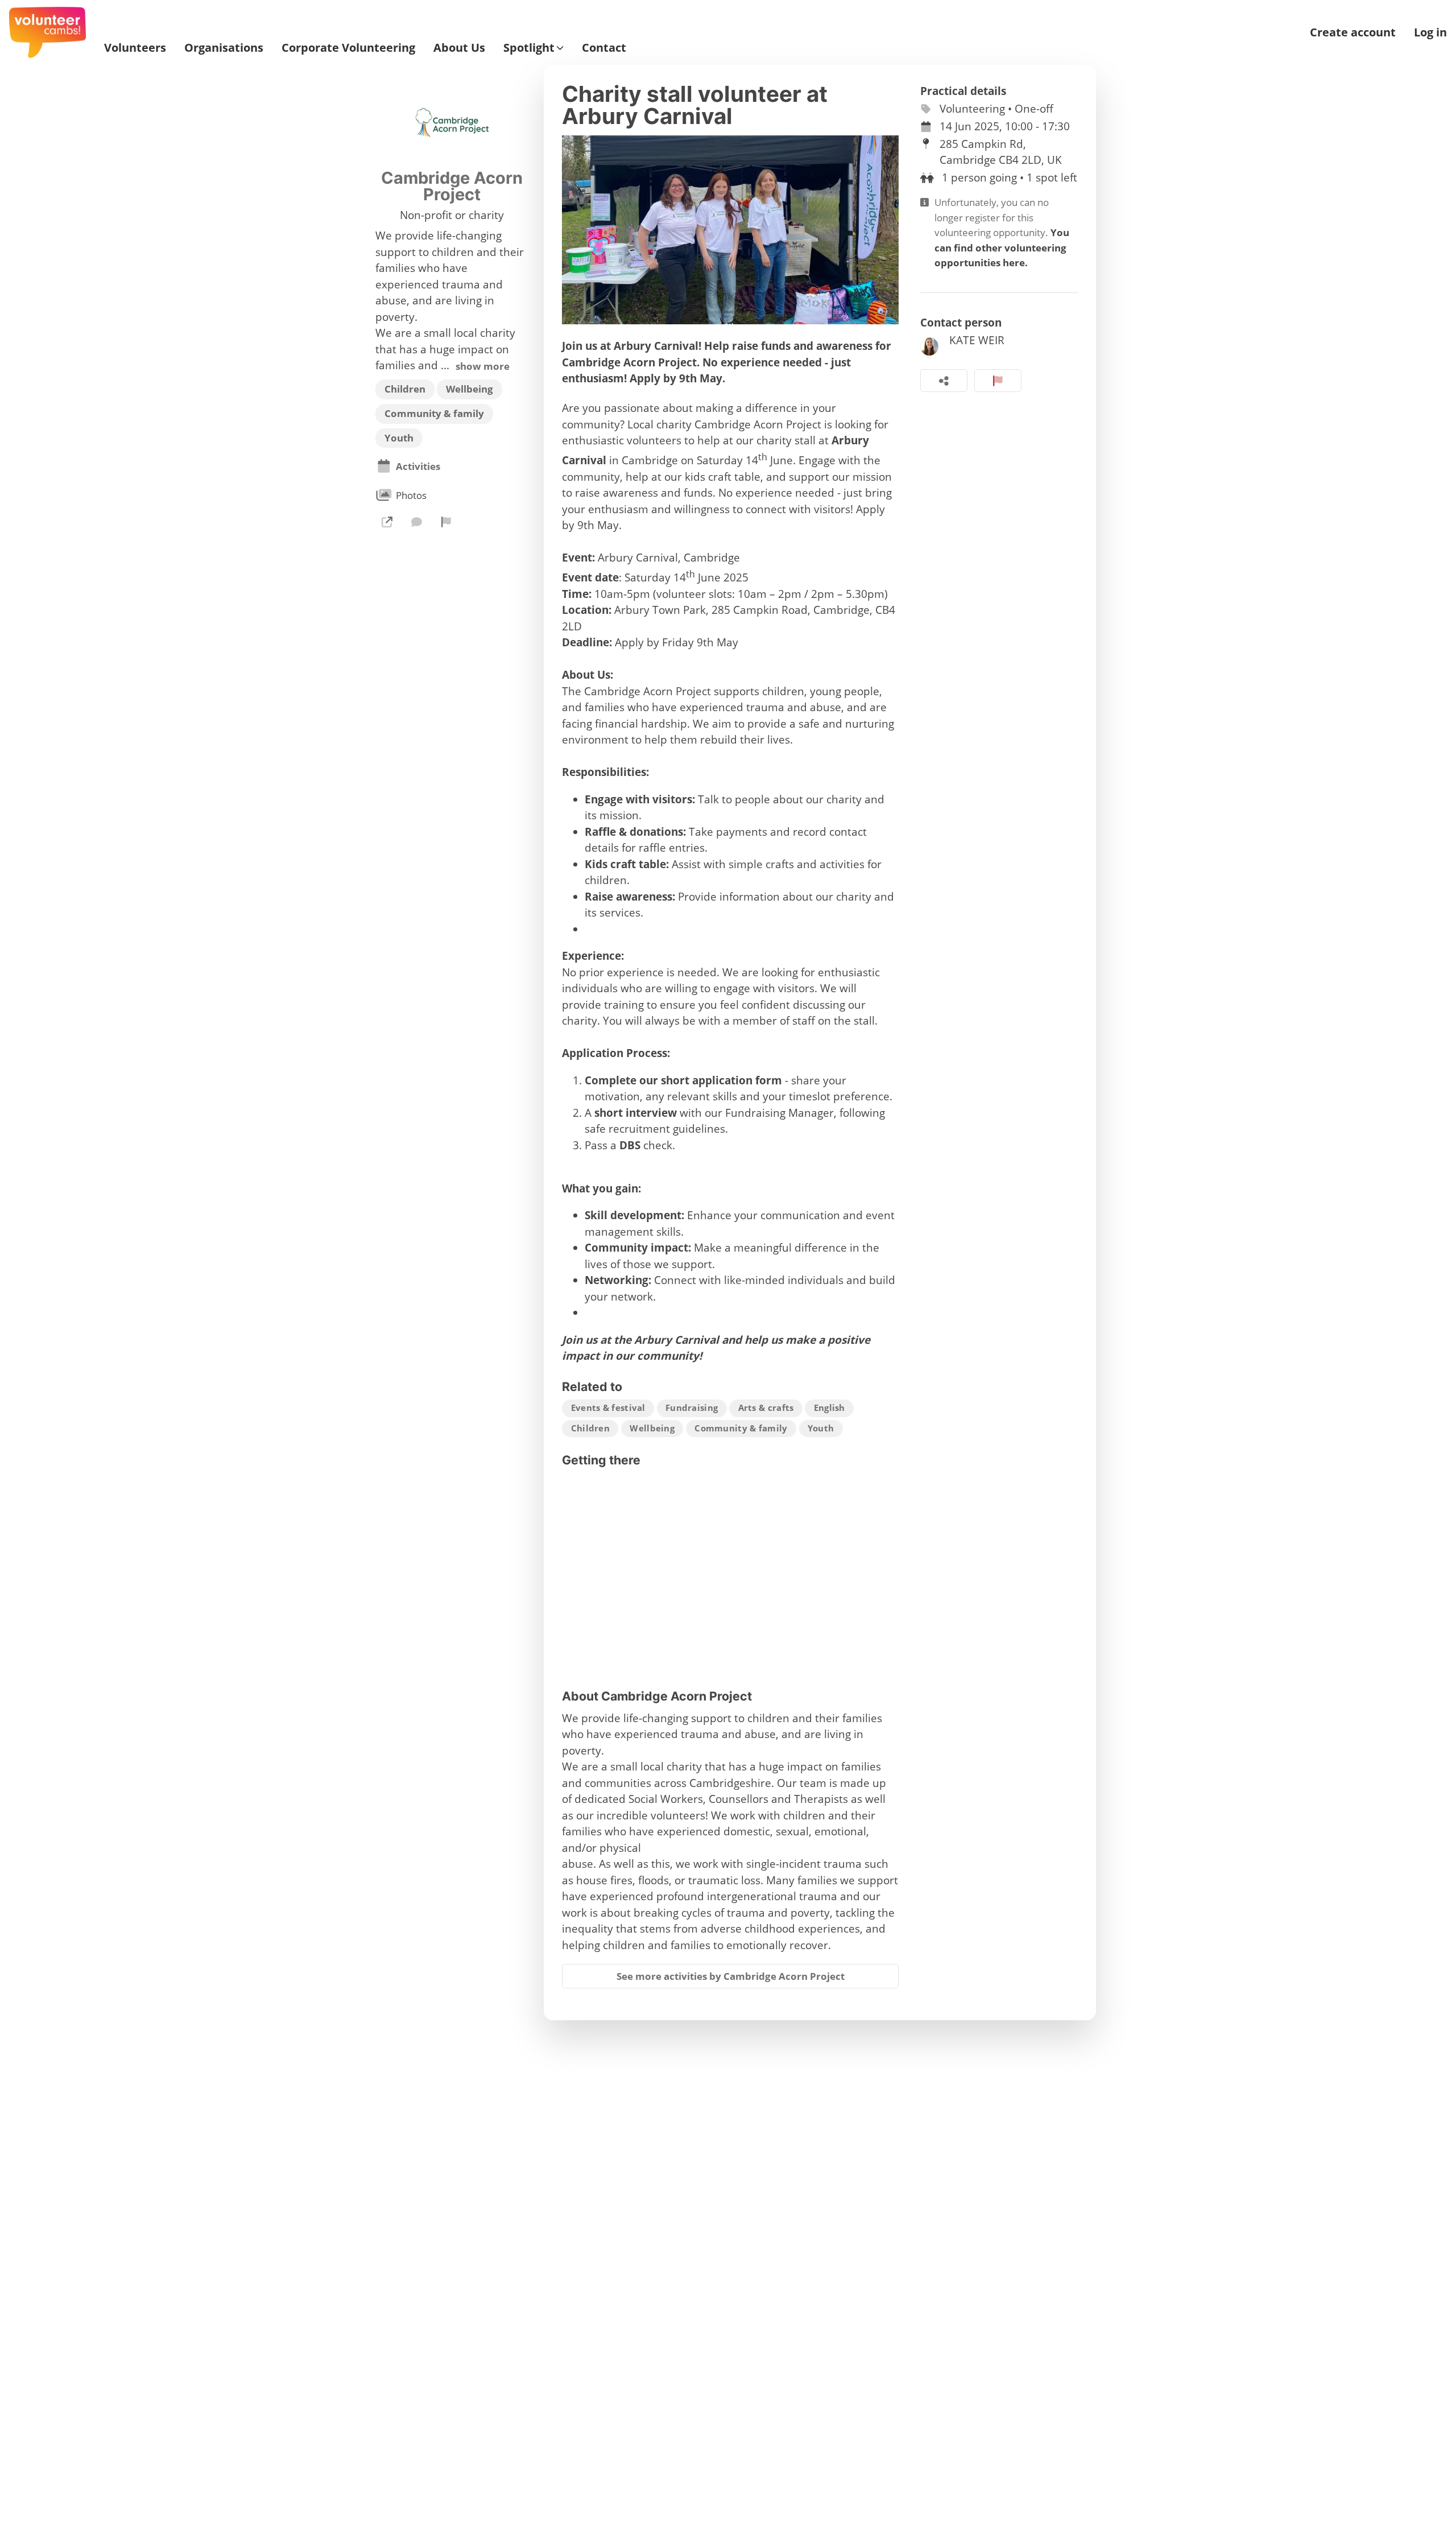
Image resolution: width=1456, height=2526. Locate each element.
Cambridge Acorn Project (452, 186)
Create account (1353, 32)
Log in (1430, 32)
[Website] (387, 522)
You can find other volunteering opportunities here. (1002, 247)
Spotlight (529, 48)
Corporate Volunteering (348, 48)
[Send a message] (416, 522)
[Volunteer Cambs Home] (47, 32)
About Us (459, 48)
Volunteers (135, 48)
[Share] (944, 381)
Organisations (224, 48)
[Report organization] (446, 522)
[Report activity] (998, 381)
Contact (604, 48)
